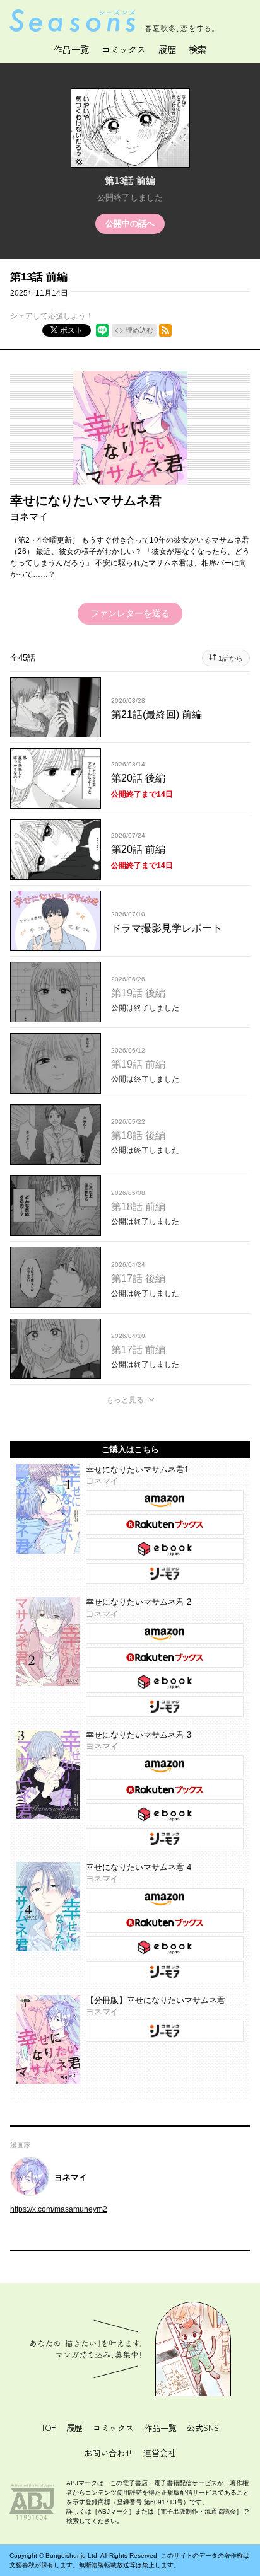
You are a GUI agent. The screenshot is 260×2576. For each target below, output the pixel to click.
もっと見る (125, 1400)
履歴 (74, 2428)
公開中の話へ (130, 223)
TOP (49, 2428)
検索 (198, 49)
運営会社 (160, 2453)
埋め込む (139, 330)
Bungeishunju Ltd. (72, 2556)
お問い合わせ (109, 2453)
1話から (231, 658)
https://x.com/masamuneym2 (59, 2209)
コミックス (124, 49)
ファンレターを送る (130, 613)
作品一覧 (71, 49)
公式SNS (203, 2428)
